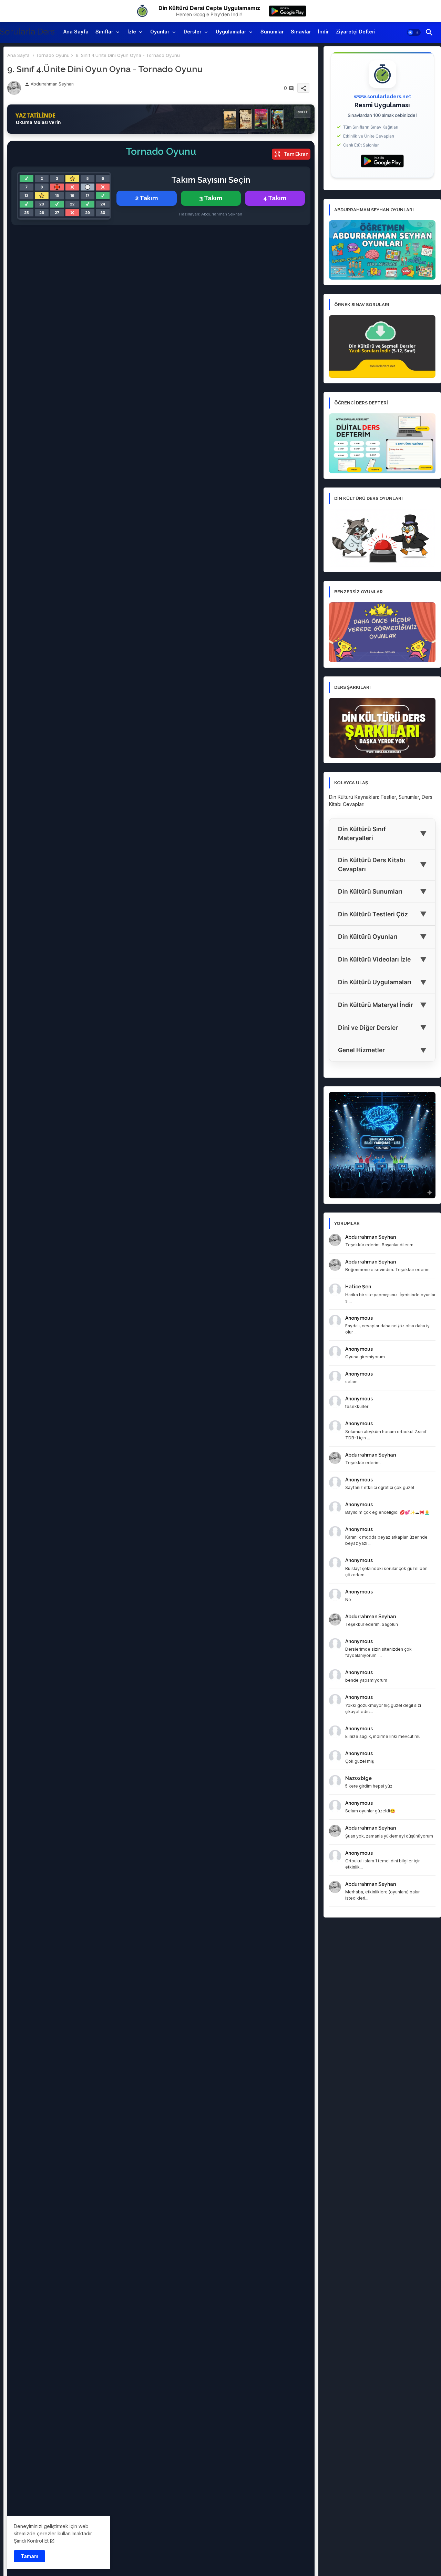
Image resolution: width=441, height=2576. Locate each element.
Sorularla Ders (27, 32)
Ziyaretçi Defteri (356, 32)
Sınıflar (104, 32)
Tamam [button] (29, 2556)
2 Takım (146, 198)
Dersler (193, 32)
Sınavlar (301, 32)
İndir (324, 32)
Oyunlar (160, 32)
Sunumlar (272, 32)
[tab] (76, 32)
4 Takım (275, 198)
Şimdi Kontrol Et (31, 2541)
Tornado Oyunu (53, 55)
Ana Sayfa (76, 32)
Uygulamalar (231, 32)
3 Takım (211, 198)
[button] (414, 32)
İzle (132, 32)
